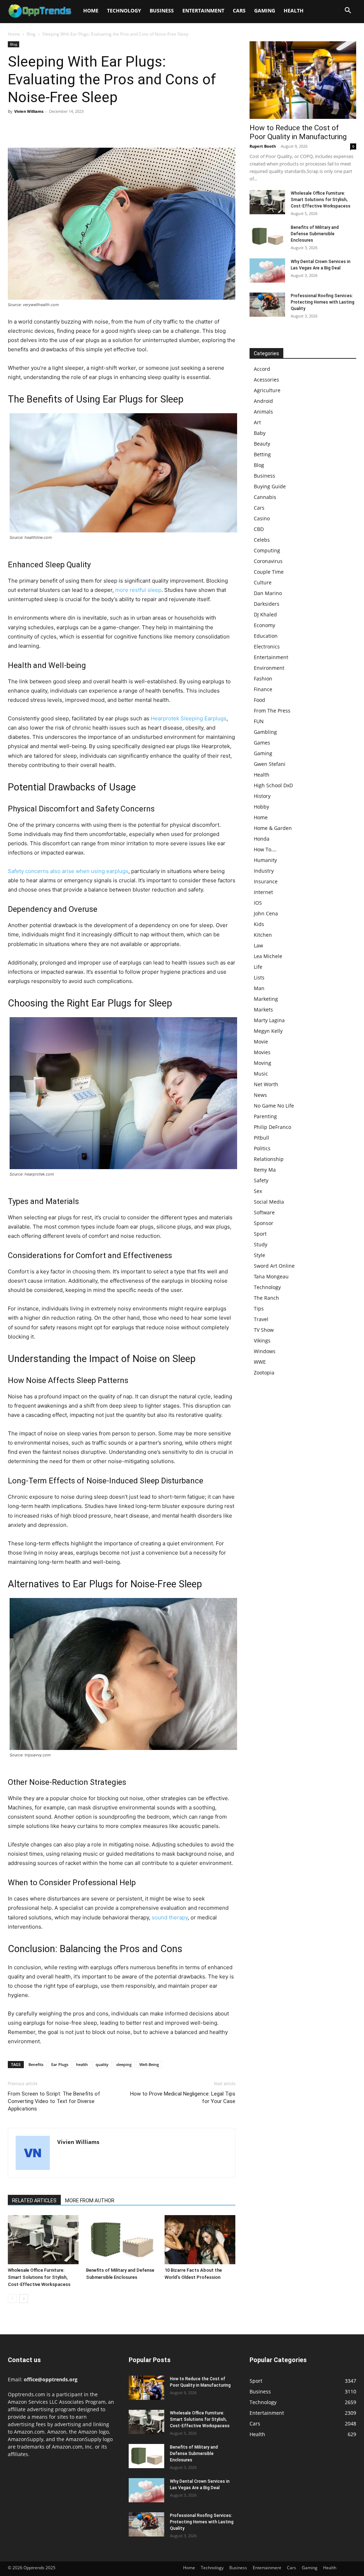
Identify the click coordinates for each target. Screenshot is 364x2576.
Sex (258, 1191)
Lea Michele (268, 956)
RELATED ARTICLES (34, 2201)
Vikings (262, 1340)
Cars (239, 10)
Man (259, 988)
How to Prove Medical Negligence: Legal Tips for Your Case (183, 2097)
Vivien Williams (29, 111)
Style (259, 1255)
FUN (259, 721)
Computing (267, 550)
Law (258, 945)
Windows (265, 1351)
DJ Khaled (265, 614)
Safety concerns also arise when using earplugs (68, 871)
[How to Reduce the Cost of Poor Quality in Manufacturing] (303, 80)
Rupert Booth (263, 146)
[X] (31, 127)
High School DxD (273, 785)
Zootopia (264, 1373)
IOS (258, 903)
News (260, 1095)
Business (162, 10)
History (262, 796)
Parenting (265, 1116)
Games (262, 743)
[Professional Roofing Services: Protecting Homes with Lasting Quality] (267, 305)
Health (294, 10)
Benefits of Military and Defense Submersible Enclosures (315, 234)
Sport (260, 1234)
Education (266, 636)
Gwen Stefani (270, 764)
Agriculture (267, 390)
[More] (81, 127)
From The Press (272, 711)
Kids (259, 924)
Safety (261, 1180)
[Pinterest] (48, 127)
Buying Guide (270, 486)
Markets (263, 1010)
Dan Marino (268, 593)
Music (261, 1074)
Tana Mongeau (271, 1276)
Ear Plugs (60, 2064)
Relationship (269, 1159)
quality (102, 2064)
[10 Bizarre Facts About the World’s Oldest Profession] (200, 2239)
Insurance (266, 881)
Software (264, 1212)
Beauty (262, 444)
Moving (263, 1063)
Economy (264, 625)
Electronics (267, 646)
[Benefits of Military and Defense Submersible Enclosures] (121, 2239)
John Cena (266, 913)
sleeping (124, 2064)
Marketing (266, 999)
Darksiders (267, 604)
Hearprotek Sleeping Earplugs (189, 718)
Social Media (269, 1202)
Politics (262, 1148)
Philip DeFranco (272, 1127)
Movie (261, 1042)
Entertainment (203, 10)
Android (263, 401)
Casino (262, 518)
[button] (348, 11)
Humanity (265, 860)
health (82, 2064)
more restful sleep (138, 590)
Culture (263, 582)
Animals (263, 412)
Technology (124, 10)
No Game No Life (274, 1106)
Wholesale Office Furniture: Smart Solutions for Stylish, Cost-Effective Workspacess (39, 2277)
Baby (260, 433)
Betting (262, 454)
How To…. (265, 849)
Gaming (265, 10)
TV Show (264, 1330)
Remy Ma (265, 1170)
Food (259, 700)
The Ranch (266, 1298)
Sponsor (264, 1223)
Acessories (266, 380)
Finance (263, 689)
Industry (264, 871)
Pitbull (261, 1138)
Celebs (262, 540)
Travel (261, 1319)
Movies (262, 1052)
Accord (262, 369)
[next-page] (24, 2299)
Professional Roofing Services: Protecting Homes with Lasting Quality (323, 302)
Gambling (265, 732)
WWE (260, 1362)
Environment (269, 668)
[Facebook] (15, 127)
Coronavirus (268, 561)
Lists (259, 977)
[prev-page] (12, 2299)
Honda (262, 839)
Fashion (263, 679)
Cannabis (265, 497)
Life (258, 967)
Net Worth (266, 1084)
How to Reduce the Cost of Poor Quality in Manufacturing (298, 132)
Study (261, 1244)
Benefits (36, 2064)
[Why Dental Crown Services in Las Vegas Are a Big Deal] (267, 271)
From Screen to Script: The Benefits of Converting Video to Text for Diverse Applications (54, 2101)
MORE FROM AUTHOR (90, 2201)
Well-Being (149, 2064)
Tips (259, 1308)
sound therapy (170, 1917)
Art (257, 422)
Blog (31, 34)
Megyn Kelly (268, 1031)
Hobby (261, 807)
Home (91, 10)
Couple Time (269, 572)
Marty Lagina (269, 1020)
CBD (259, 529)
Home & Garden (273, 828)
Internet (263, 892)
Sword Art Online (274, 1266)
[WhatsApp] (64, 127)
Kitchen (263, 935)
